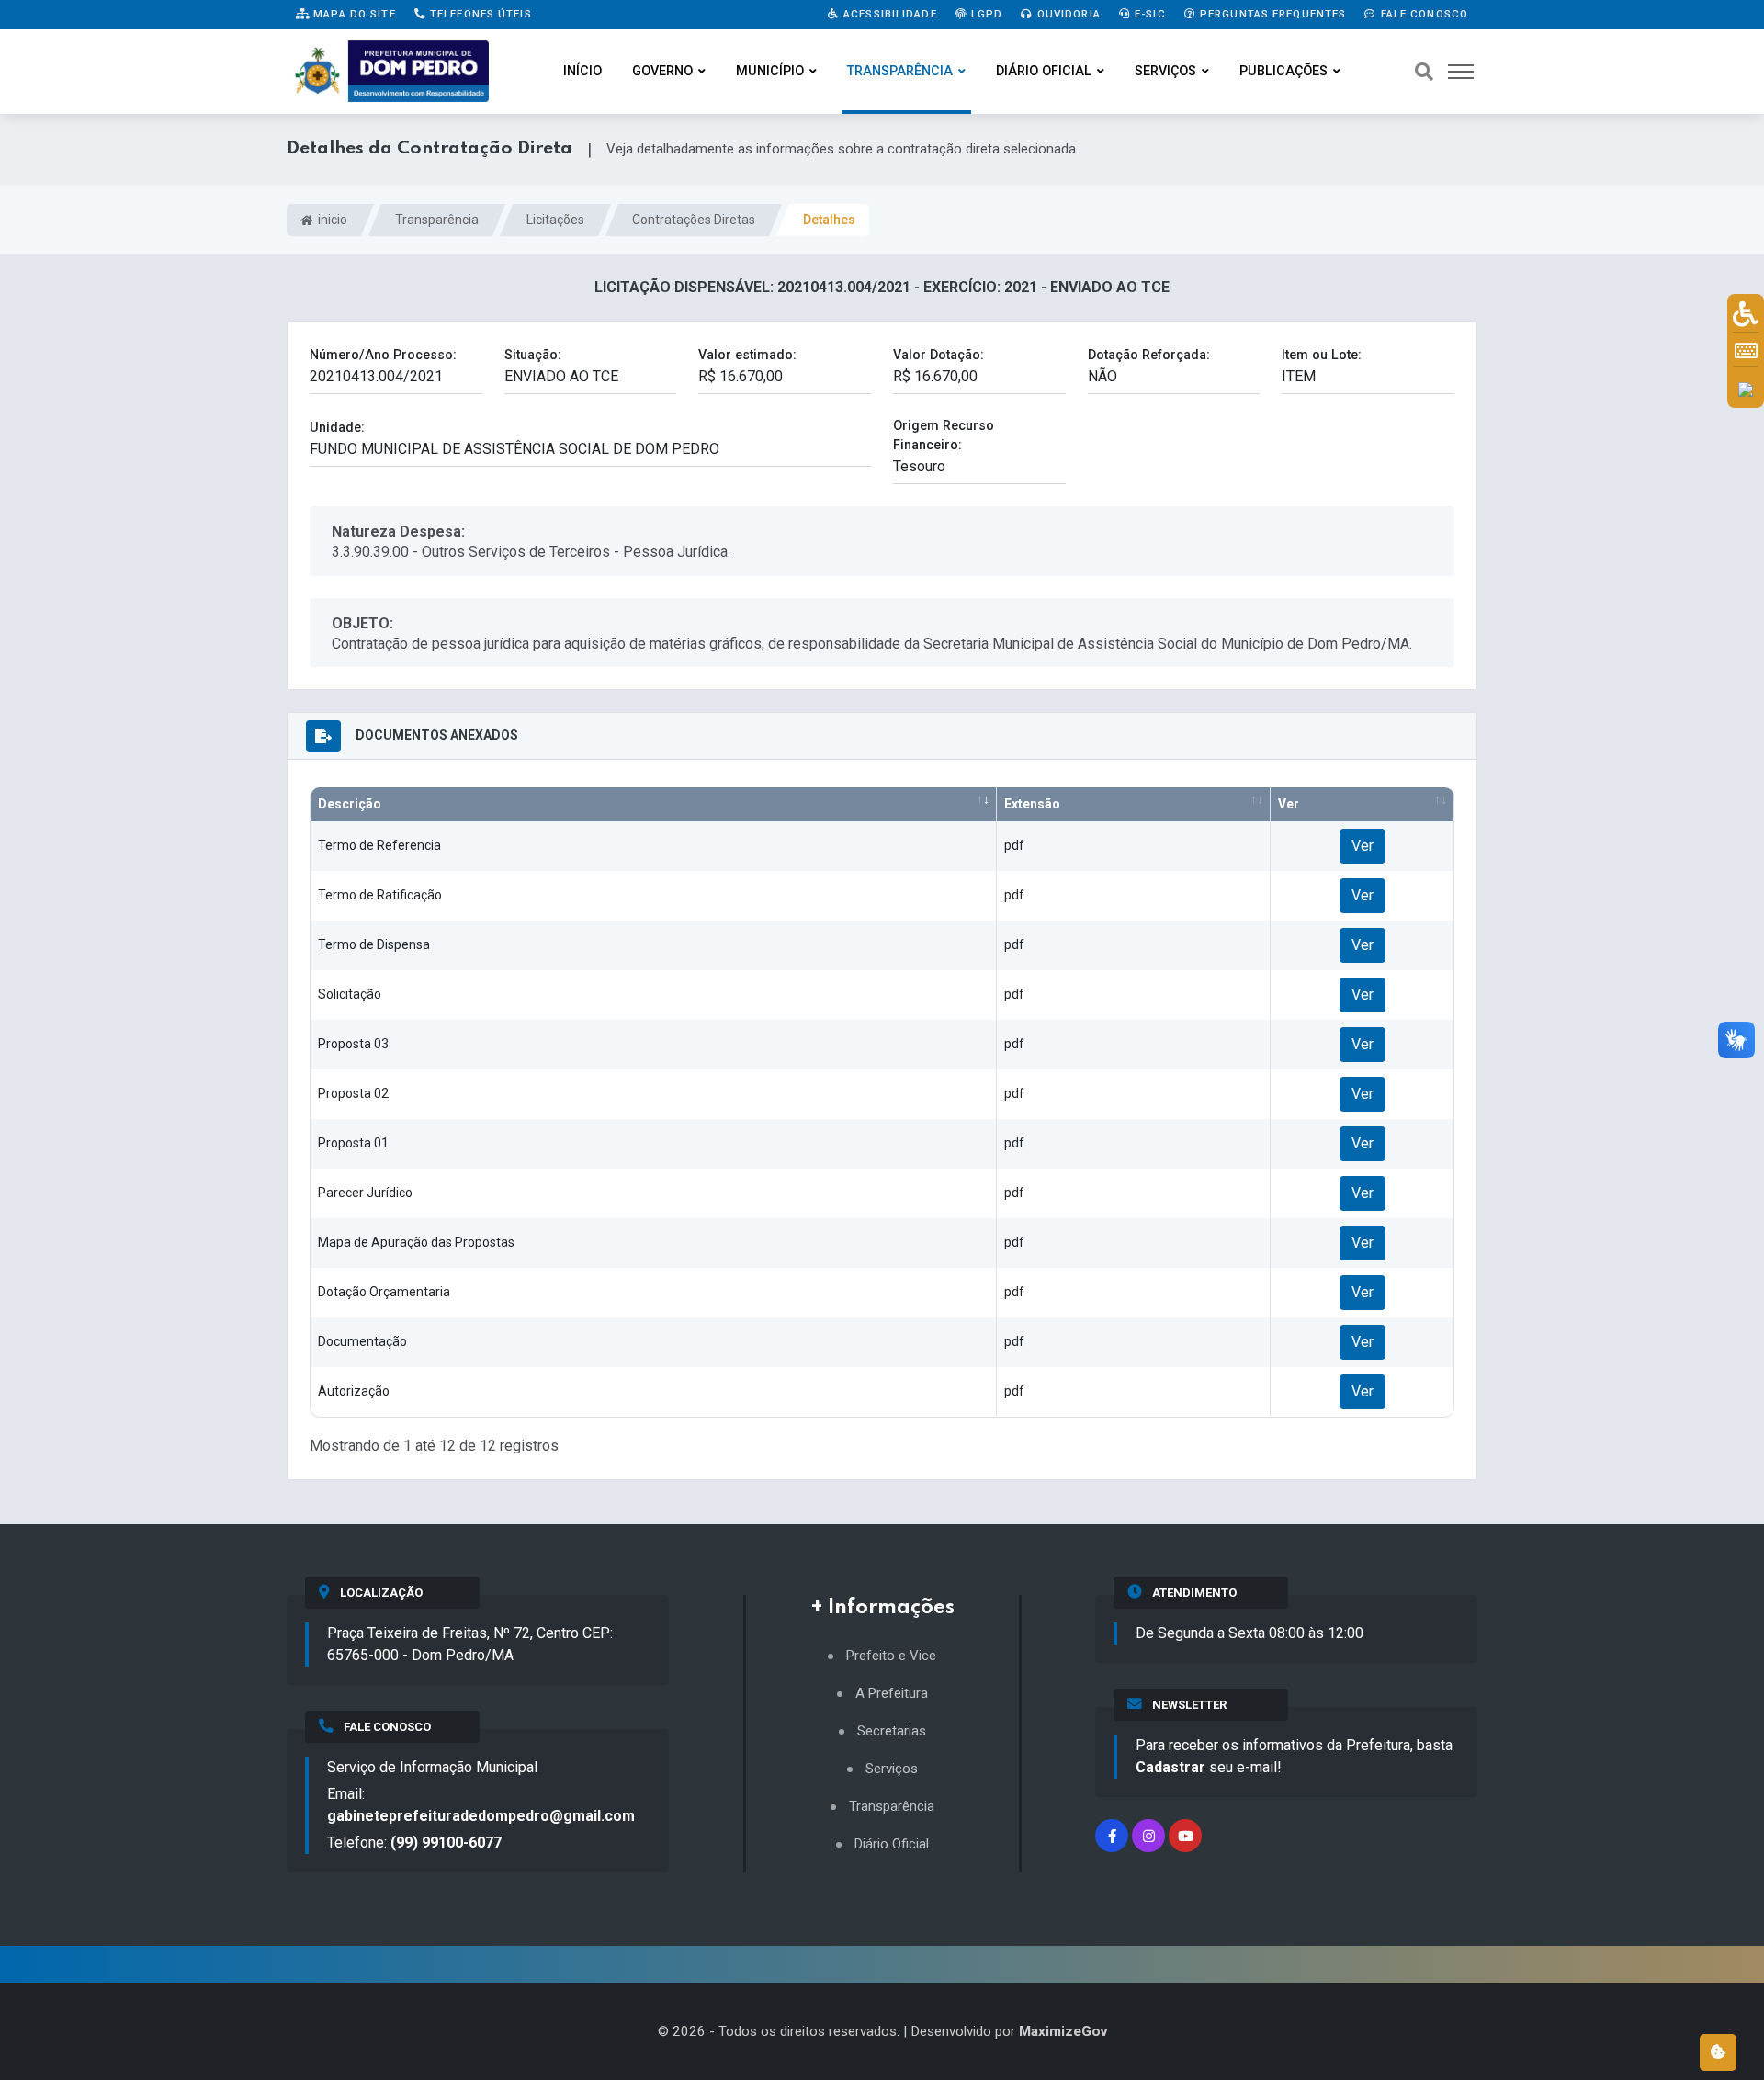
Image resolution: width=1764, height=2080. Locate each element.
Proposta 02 (353, 1093)
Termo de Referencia (379, 845)
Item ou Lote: (1322, 355)
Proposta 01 (353, 1143)
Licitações (555, 220)
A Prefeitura (892, 1694)
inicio (331, 220)
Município (770, 71)
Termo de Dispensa (374, 944)
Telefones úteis (479, 14)
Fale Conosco (1422, 14)
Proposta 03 (353, 1044)
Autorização (354, 1391)
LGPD (985, 14)
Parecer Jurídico (365, 1193)
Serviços (1165, 71)
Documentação (362, 1341)
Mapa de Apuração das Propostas (416, 1242)
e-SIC (1148, 14)
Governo (662, 71)
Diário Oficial (1044, 71)
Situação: (533, 355)
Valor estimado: (747, 355)
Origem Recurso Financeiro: (944, 436)
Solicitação (350, 994)
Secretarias (892, 1731)
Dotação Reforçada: (1149, 355)
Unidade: (337, 428)
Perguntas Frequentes (1272, 14)
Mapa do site (353, 14)
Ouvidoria (1067, 14)
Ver (1289, 804)
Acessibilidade (888, 14)
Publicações (1283, 71)
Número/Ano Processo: (383, 355)
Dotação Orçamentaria (384, 1292)
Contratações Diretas (694, 220)
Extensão (1032, 804)
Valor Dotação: (939, 355)
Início (582, 71)
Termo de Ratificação (380, 895)
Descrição (350, 804)
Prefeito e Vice (891, 1656)
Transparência (900, 71)
